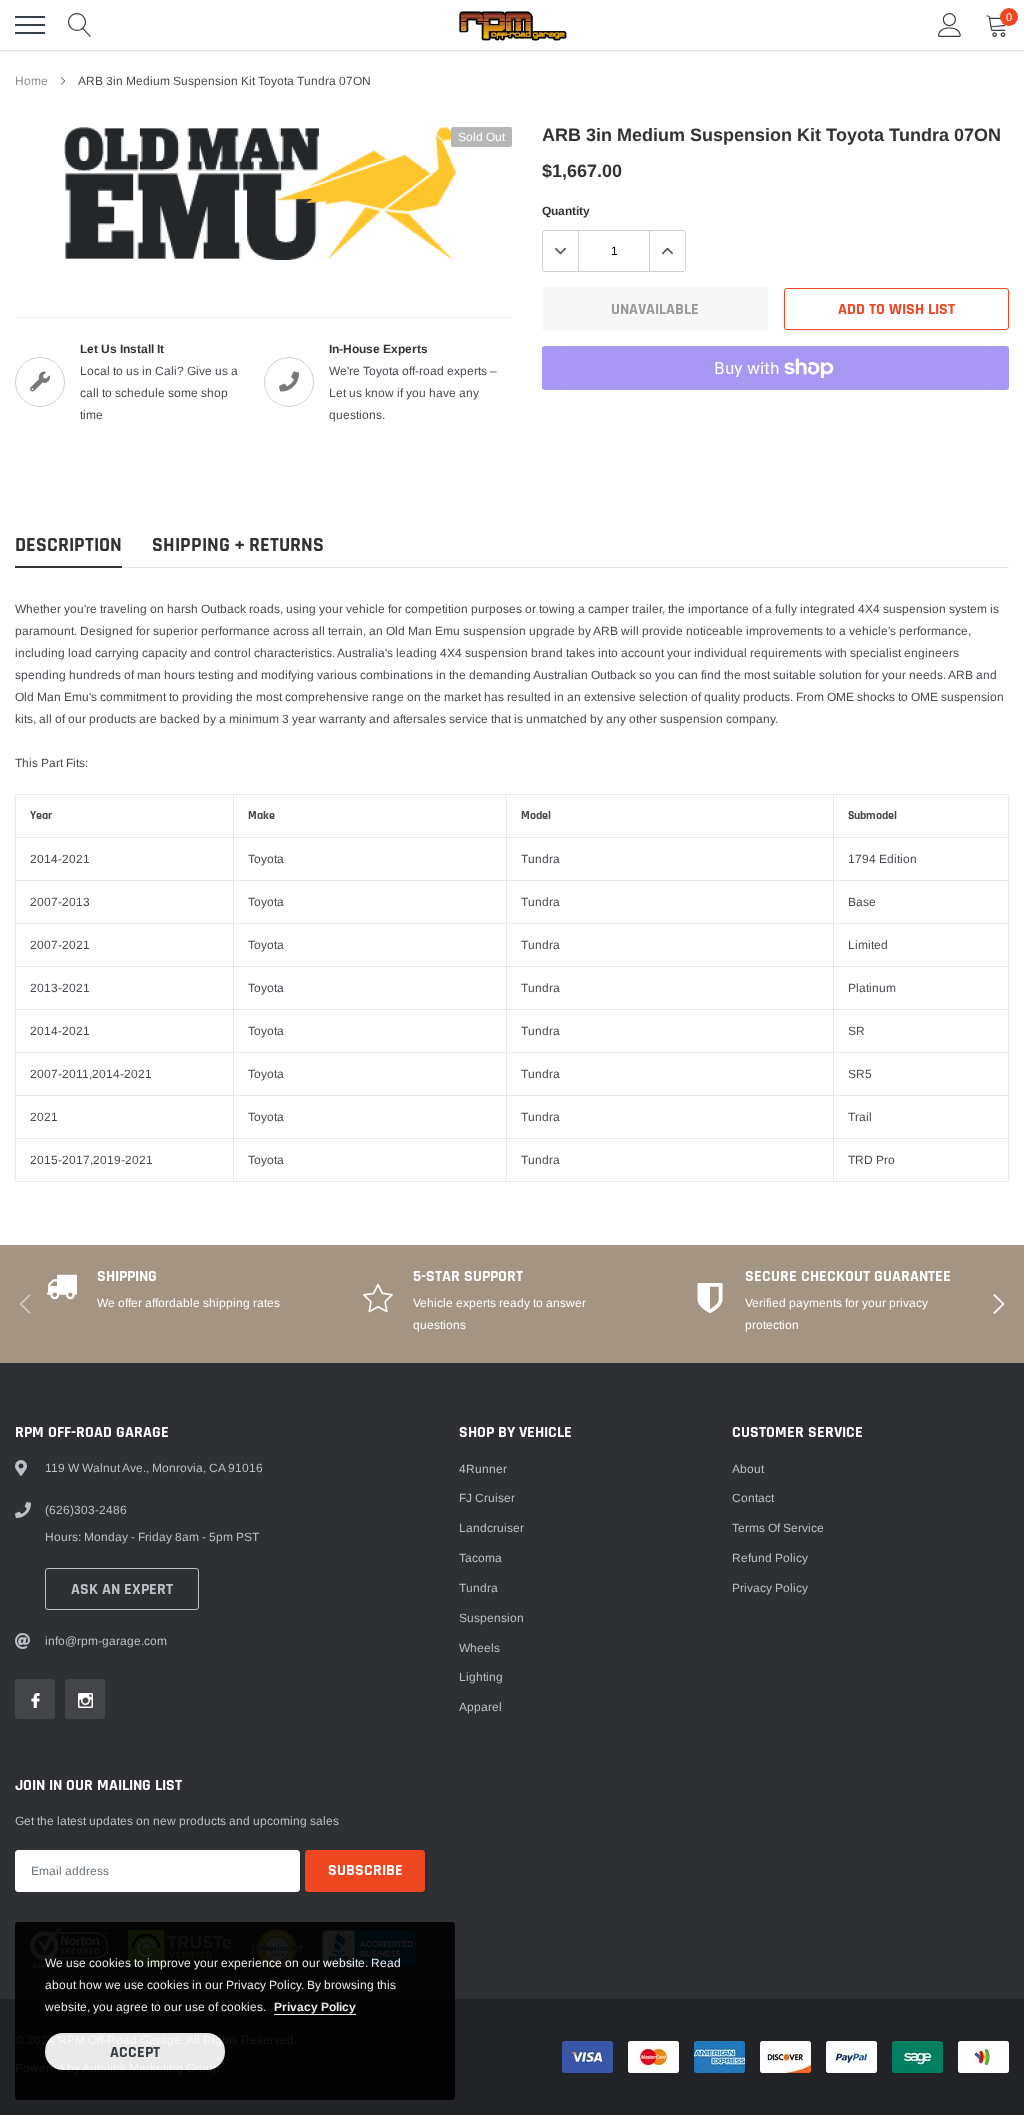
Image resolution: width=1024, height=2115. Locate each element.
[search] (80, 25)
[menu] (30, 25)
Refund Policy (770, 1558)
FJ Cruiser (487, 1498)
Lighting (481, 1677)
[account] (950, 25)
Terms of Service (778, 1528)
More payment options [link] (775, 417)
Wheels (479, 1648)
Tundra (478, 1588)
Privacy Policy (770, 1588)
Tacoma (480, 1558)
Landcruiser (491, 1528)
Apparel (480, 1707)
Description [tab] (68, 545)
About (748, 1469)
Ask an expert (122, 1589)
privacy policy (315, 2007)
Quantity (566, 211)
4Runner (483, 1469)
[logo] (512, 25)
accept (135, 2052)
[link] (35, 1699)
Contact (753, 1498)
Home (31, 81)
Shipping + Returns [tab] (238, 545)
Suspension (491, 1618)
